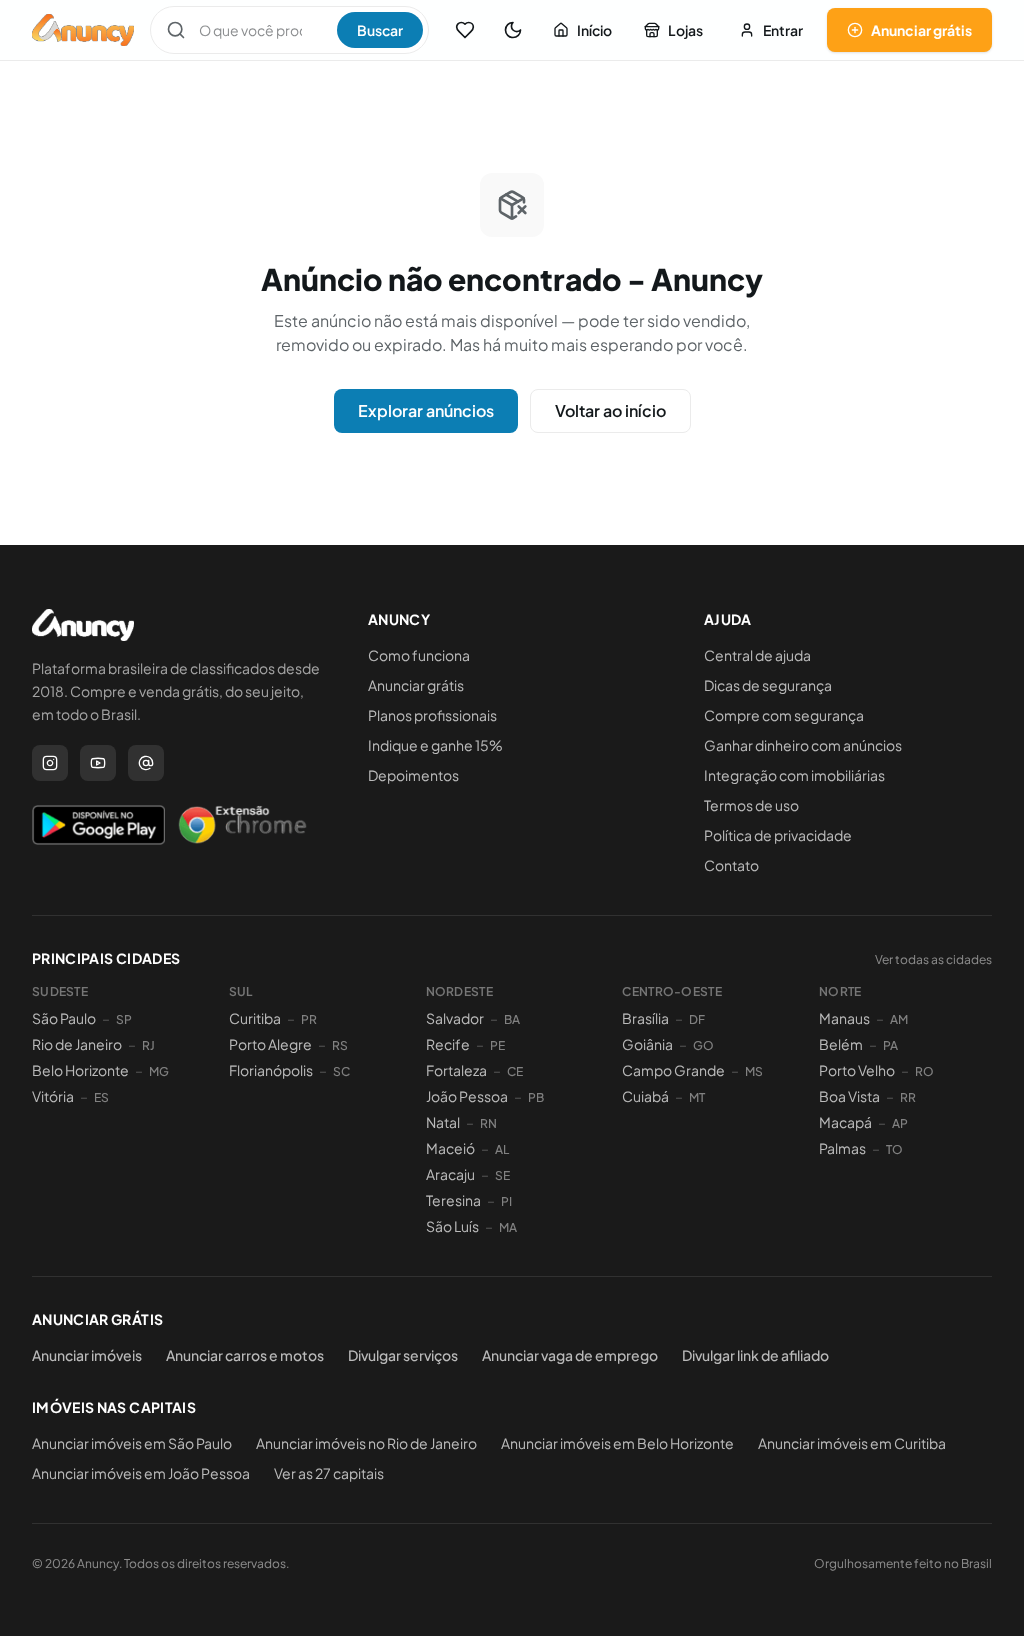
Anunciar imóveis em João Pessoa (141, 1473)
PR (309, 1019)
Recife (448, 1044)
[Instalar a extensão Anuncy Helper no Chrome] (242, 825)
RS (340, 1045)
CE (515, 1071)
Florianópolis (271, 1070)
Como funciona (419, 655)
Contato (731, 865)
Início (594, 30)
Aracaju (450, 1174)
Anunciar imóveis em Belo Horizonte (617, 1443)
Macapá (845, 1122)
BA (512, 1019)
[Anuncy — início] (83, 30)
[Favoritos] (465, 30)
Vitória (53, 1096)
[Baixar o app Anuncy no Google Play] (98, 825)
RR (908, 1097)
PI (506, 1201)
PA (890, 1045)
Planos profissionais (432, 715)
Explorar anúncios (426, 410)
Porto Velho (857, 1070)
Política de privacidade (778, 835)
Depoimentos (413, 775)
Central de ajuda (757, 655)
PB (536, 1097)
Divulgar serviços (403, 1355)
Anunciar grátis (921, 30)
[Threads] (146, 763)
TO (894, 1149)
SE (502, 1175)
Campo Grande (673, 1070)
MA (508, 1227)
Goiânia (647, 1044)
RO (924, 1071)
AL (502, 1149)
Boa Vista (849, 1096)
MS (754, 1071)
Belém (841, 1044)
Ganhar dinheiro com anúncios (803, 745)
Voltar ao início (610, 410)
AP (900, 1123)
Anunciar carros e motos (245, 1355)
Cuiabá (645, 1096)
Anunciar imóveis (87, 1355)
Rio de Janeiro (77, 1044)
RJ (148, 1045)
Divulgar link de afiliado (755, 1355)
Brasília (645, 1018)
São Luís (452, 1226)
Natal (443, 1122)
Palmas (842, 1148)
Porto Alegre (270, 1044)
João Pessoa (467, 1096)
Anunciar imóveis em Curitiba (852, 1443)
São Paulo (64, 1018)
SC (341, 1071)
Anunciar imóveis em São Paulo (132, 1443)
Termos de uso (751, 805)
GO (703, 1045)
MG (159, 1071)
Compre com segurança (784, 715)
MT (697, 1097)
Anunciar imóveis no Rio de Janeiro (366, 1443)
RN (488, 1123)
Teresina (453, 1200)
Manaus (844, 1018)
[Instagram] (50, 763)
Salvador (455, 1018)
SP (124, 1019)
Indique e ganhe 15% (435, 745)
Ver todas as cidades (933, 959)
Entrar (783, 30)
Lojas (685, 30)
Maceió (450, 1148)
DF (697, 1019)
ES (101, 1097)
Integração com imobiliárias (794, 775)
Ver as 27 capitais (329, 1473)
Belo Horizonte (80, 1070)
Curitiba (255, 1018)
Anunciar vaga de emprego (570, 1355)
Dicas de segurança (768, 685)
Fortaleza (456, 1070)
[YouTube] (98, 763)
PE (497, 1045)
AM (899, 1019)
